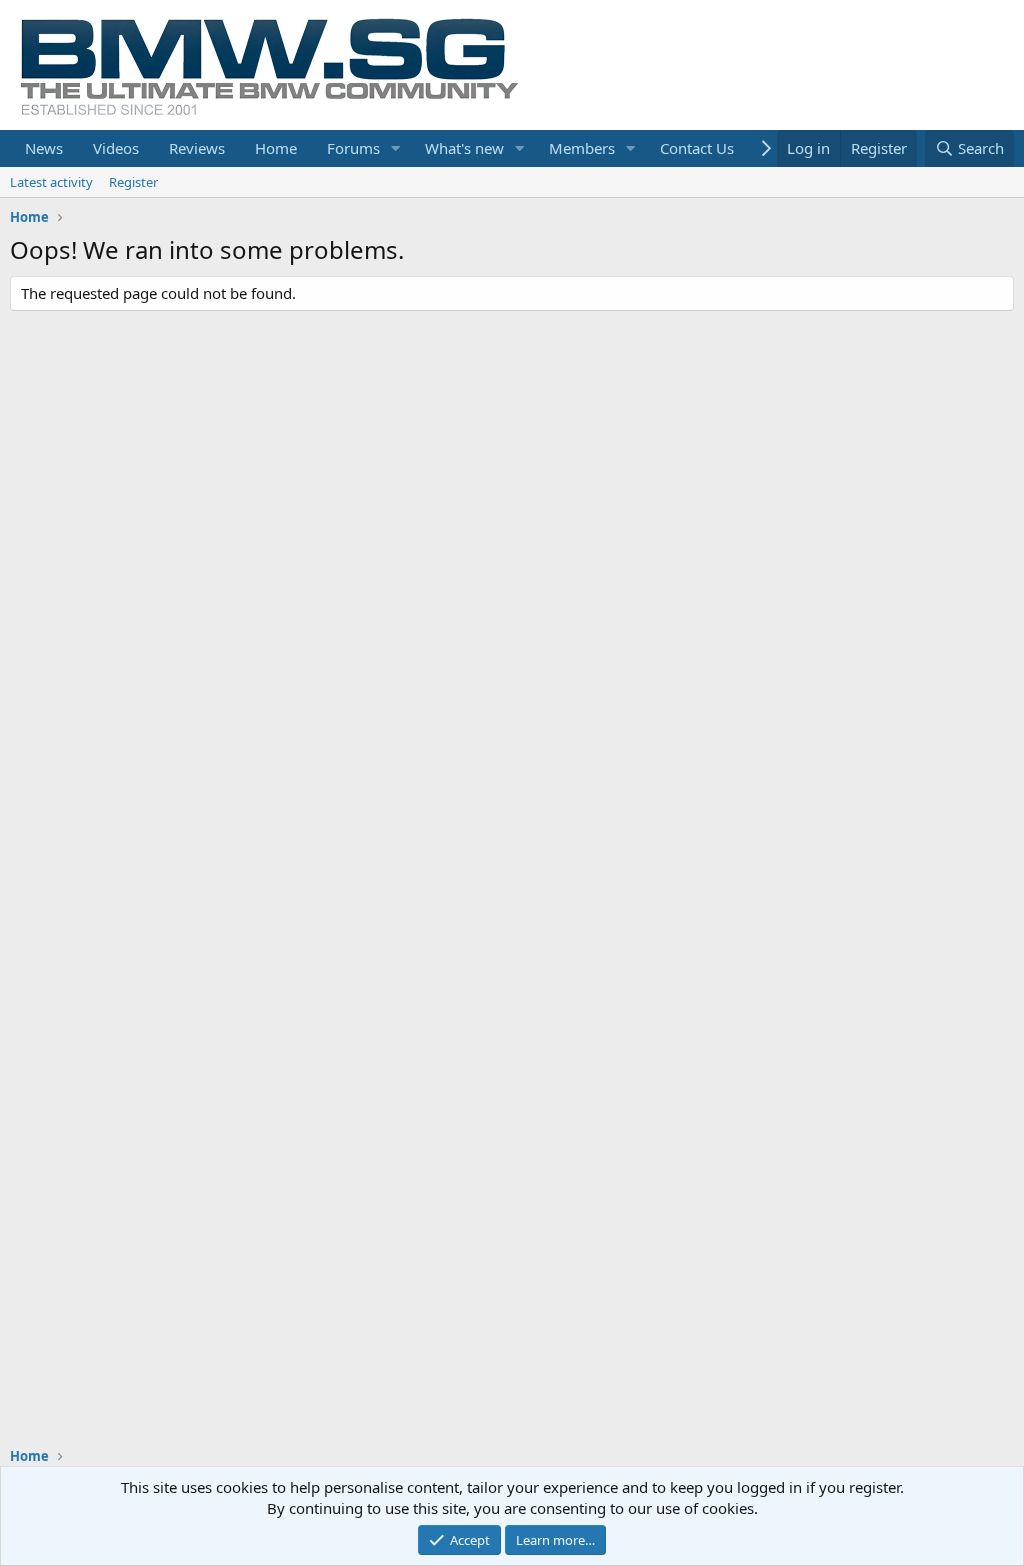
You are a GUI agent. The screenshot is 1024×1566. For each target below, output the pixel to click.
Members (582, 148)
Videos (116, 148)
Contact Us (697, 148)
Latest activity (51, 182)
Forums (353, 148)
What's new (464, 148)
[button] (396, 148)
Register (133, 182)
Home (276, 148)
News (44, 148)
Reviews (197, 148)
